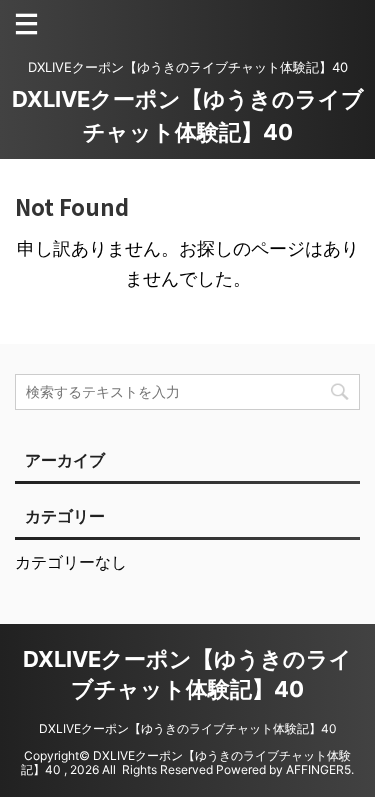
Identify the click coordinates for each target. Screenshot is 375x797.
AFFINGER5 (318, 769)
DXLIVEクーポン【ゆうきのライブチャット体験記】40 (188, 728)
